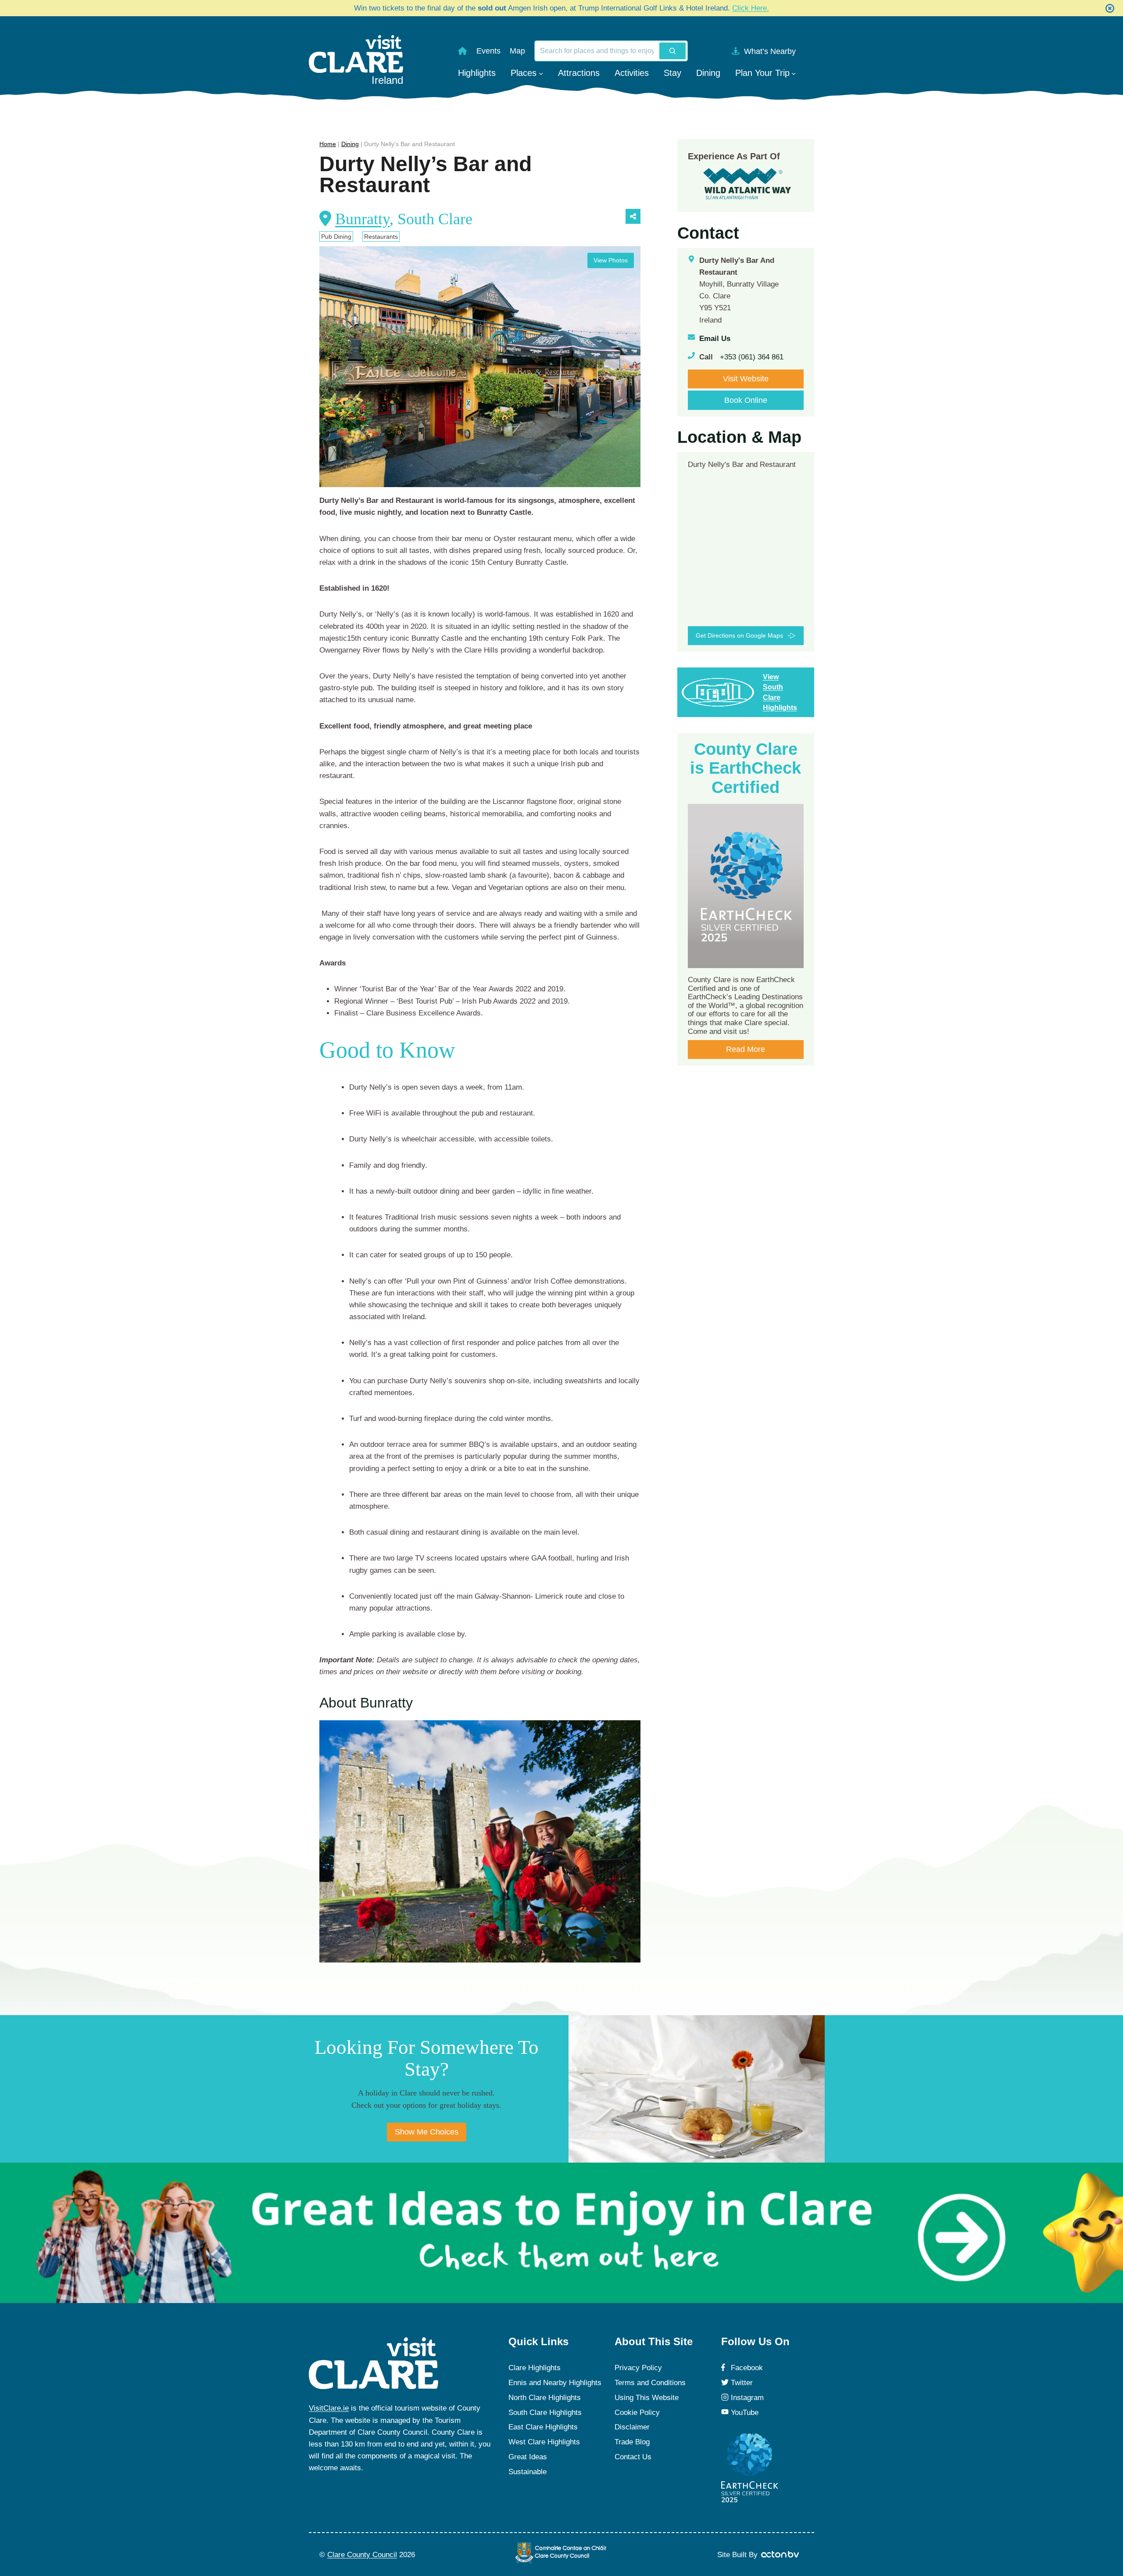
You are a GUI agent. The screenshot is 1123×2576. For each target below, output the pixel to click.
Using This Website (647, 2398)
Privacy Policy (638, 2368)
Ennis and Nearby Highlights (555, 2383)
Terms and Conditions (650, 2383)
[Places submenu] (541, 73)
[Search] (672, 51)
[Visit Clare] (374, 2363)
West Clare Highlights (544, 2442)
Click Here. (751, 8)
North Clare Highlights (545, 2398)
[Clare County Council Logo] (561, 2553)
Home (328, 144)
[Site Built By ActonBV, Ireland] (781, 2554)
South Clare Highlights (545, 2413)
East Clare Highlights (543, 2427)
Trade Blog (632, 2442)
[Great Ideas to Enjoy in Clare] (561, 2233)
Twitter (742, 2383)
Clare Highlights (535, 2368)
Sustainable (528, 2472)
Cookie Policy (637, 2413)
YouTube (745, 2413)
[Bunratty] (480, 1842)
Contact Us (633, 2457)
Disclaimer (632, 2427)
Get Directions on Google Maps (739, 635)
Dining (350, 144)
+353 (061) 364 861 (752, 357)
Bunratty (362, 219)
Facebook (747, 2368)
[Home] (462, 51)
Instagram (747, 2398)
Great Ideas (528, 2457)
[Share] (633, 216)
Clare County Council (362, 2555)
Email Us (715, 339)
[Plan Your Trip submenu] (794, 73)
